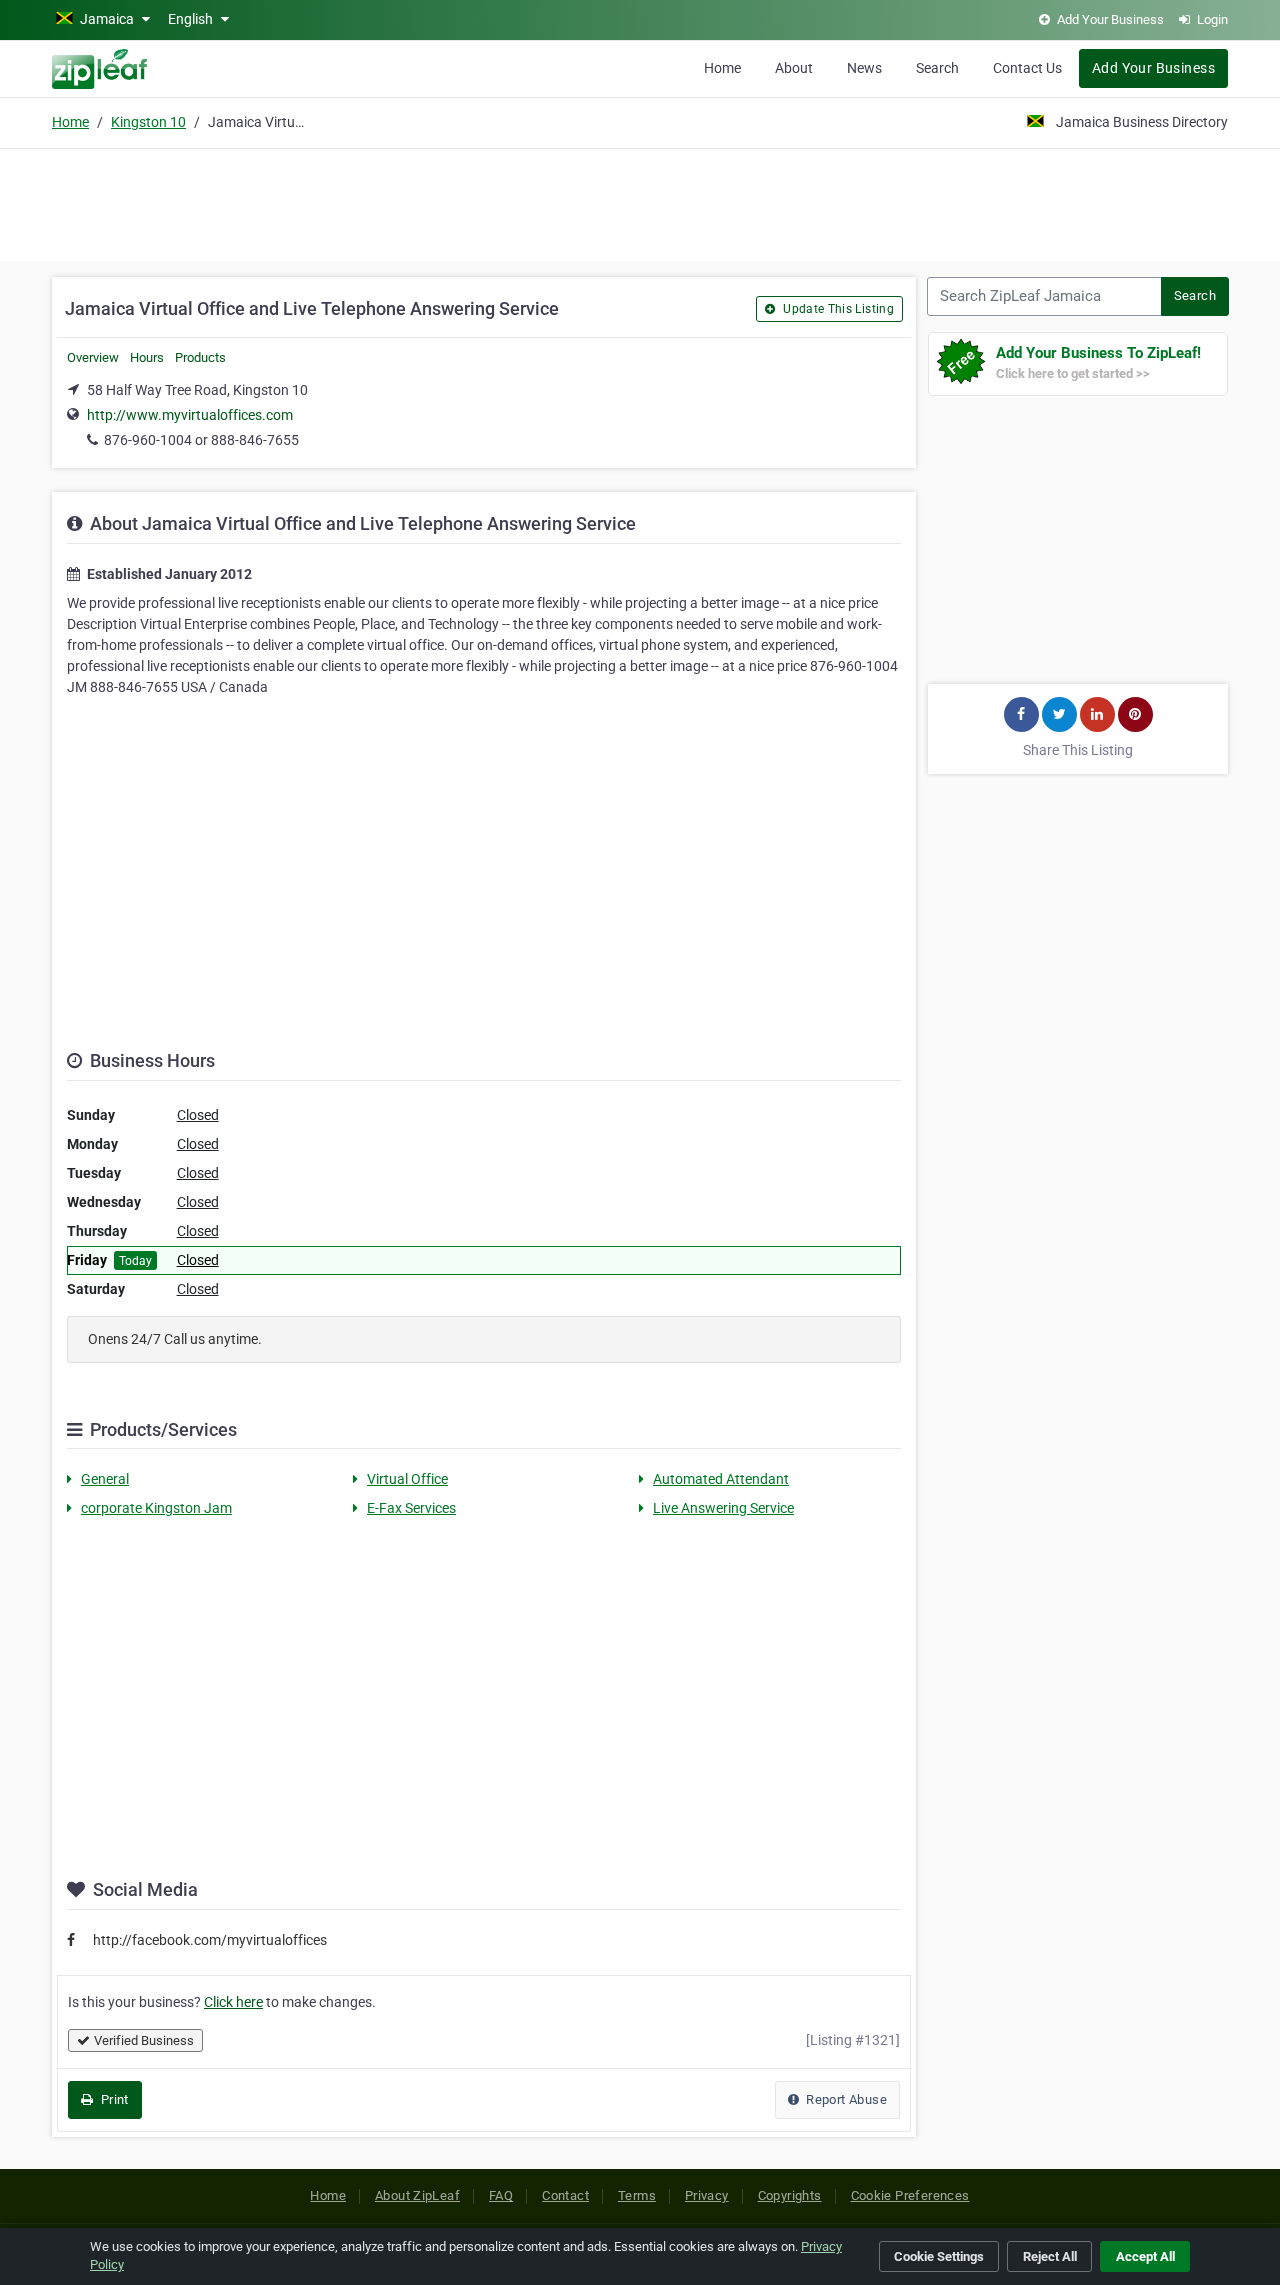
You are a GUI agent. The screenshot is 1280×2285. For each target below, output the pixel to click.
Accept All (1145, 2256)
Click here (233, 2002)
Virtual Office (407, 1479)
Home (722, 68)
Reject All (1050, 2256)
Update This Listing (837, 309)
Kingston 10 (148, 122)
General (105, 1479)
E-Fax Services (411, 1508)
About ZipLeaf (417, 2195)
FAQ (501, 2195)
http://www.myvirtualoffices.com (190, 415)
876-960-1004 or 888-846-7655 (201, 440)
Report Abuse (845, 2099)
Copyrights (790, 2195)
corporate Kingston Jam (156, 1508)
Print (112, 2099)
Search (937, 68)
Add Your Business (1153, 68)
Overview (93, 357)
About (794, 68)
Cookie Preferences (910, 2195)
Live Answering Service (723, 1508)
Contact (565, 2195)
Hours (147, 357)
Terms (637, 2195)
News (864, 68)
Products (200, 357)
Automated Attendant (721, 1479)
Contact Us (1027, 68)
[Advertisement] (640, 202)
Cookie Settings (939, 2256)
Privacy (707, 2195)
